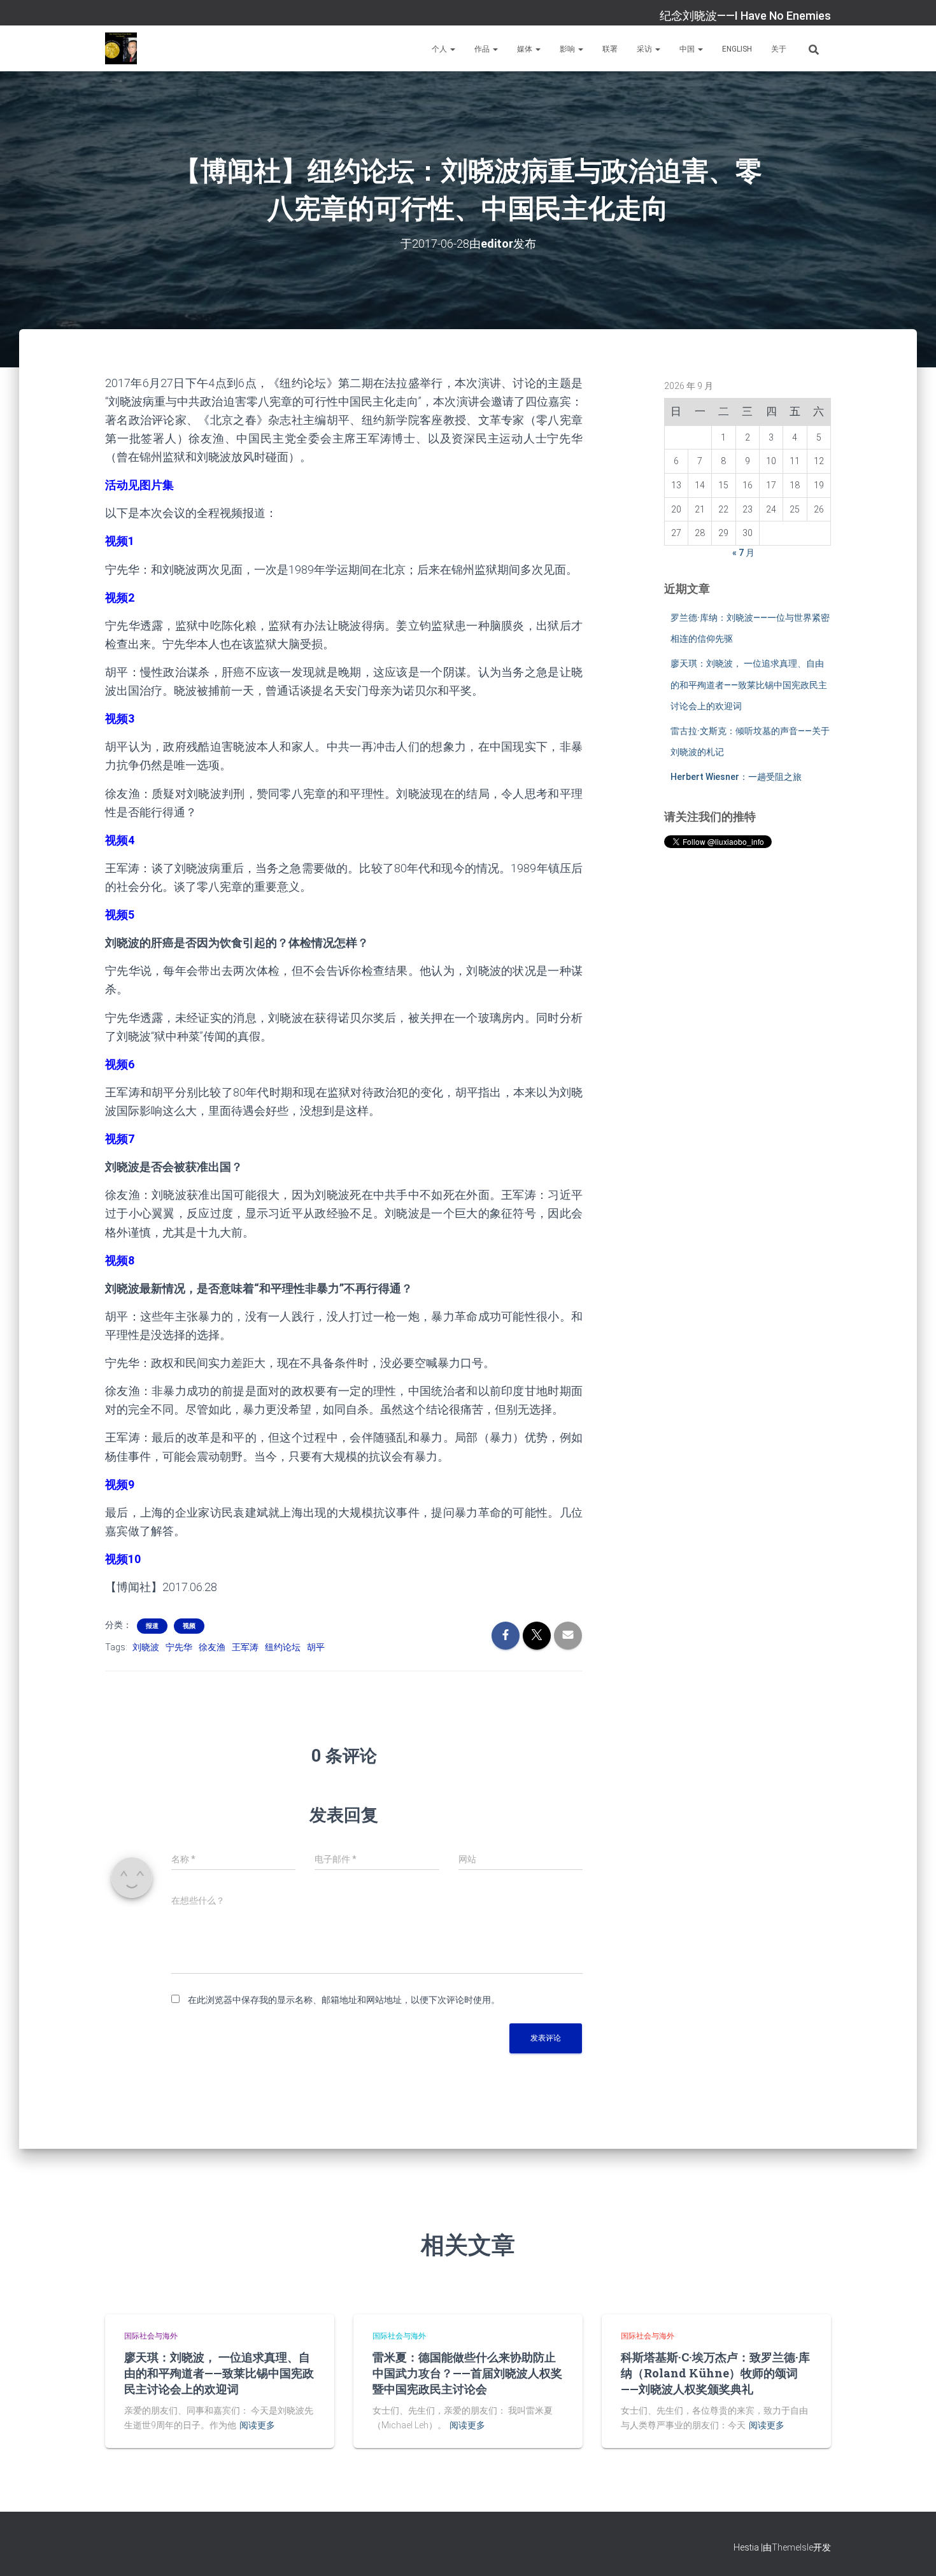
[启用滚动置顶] (911, 2551)
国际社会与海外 (151, 2336)
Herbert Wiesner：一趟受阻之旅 (736, 777)
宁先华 (179, 1647)
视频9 (120, 1484)
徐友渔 (212, 1647)
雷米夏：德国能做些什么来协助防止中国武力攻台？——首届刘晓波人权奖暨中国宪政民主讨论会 (467, 2373)
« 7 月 (743, 553)
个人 (440, 49)
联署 (610, 49)
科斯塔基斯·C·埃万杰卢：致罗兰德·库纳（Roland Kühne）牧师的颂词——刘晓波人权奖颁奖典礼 (715, 2373)
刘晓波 (146, 1647)
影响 (568, 49)
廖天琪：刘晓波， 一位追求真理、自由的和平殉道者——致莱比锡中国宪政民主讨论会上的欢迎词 (749, 685)
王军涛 (245, 1647)
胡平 (316, 1647)
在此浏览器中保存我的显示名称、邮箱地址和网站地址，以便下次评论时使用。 (344, 2000)
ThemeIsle (792, 2547)
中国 (688, 49)
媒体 (526, 49)
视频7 (120, 1139)
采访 (645, 49)
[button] (452, 49)
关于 (779, 49)
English (737, 49)
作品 (483, 49)
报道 (152, 1626)
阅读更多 (257, 2425)
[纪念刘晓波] (121, 48)
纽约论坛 (283, 1647)
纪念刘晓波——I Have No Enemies (745, 16)
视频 (189, 1626)
